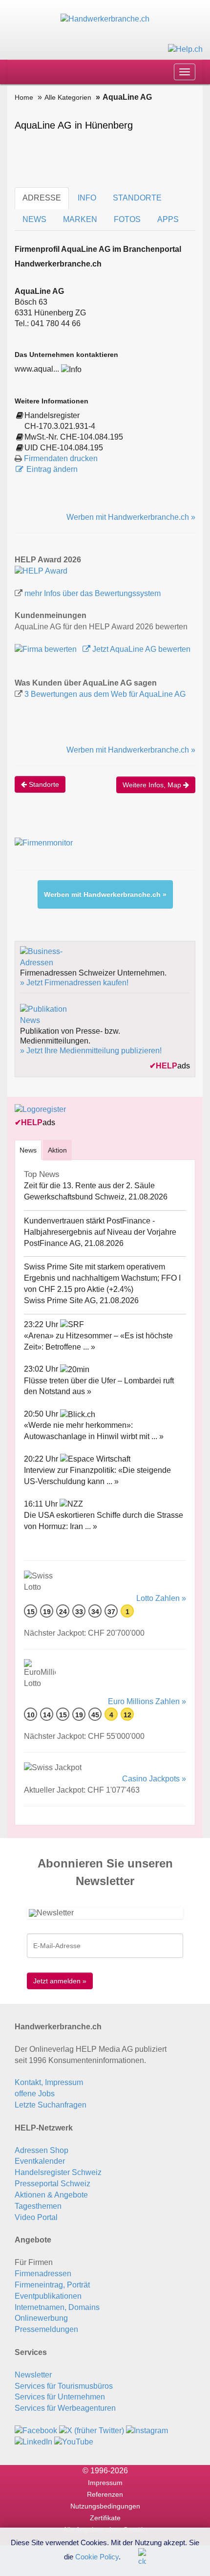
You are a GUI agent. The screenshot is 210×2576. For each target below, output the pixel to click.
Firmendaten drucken (61, 458)
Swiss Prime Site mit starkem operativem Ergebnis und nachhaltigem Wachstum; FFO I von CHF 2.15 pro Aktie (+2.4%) (102, 1278)
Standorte (43, 784)
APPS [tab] (168, 219)
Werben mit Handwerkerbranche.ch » (131, 517)
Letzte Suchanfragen (51, 2105)
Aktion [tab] (57, 1150)
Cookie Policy (97, 2556)
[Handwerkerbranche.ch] (105, 19)
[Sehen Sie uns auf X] (92, 2431)
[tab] (28, 1150)
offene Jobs (35, 2094)
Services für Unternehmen (60, 2397)
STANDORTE (137, 198)
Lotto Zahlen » (161, 1598)
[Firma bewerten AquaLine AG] (47, 649)
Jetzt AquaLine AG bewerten (140, 649)
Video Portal (36, 2217)
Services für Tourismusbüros (64, 2386)
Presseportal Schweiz (52, 2184)
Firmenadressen (43, 2274)
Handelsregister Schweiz (58, 2172)
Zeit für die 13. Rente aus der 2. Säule (89, 1186)
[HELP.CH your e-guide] (185, 49)
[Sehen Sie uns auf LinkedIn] (33, 2442)
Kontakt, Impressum (49, 2082)
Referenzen (105, 2494)
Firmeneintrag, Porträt (52, 2285)
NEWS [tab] (34, 219)
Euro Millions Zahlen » (147, 1701)
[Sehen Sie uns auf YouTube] (74, 2442)
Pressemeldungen (46, 2329)
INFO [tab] (87, 198)
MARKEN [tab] (80, 219)
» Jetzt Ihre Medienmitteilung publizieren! (91, 1051)
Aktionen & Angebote (51, 2195)
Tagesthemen (38, 2206)
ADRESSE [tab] (42, 198)
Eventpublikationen (48, 2296)
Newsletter (33, 2375)
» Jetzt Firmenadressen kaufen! (74, 983)
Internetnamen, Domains (57, 2307)
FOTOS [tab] (127, 219)
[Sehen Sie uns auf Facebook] (36, 2431)
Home (24, 97)
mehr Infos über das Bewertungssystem (93, 593)
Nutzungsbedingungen (105, 2506)
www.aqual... (37, 369)
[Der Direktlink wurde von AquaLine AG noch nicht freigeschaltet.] (71, 369)
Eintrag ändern (52, 469)
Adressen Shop (42, 2150)
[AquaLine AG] (41, 571)
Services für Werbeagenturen (65, 2408)
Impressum (105, 2483)
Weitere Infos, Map (153, 785)
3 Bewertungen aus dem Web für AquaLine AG (105, 694)
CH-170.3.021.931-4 (60, 426)
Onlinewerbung (41, 2318)
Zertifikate (105, 2518)
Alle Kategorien (68, 97)
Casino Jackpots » (154, 1779)
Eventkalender (40, 2161)
